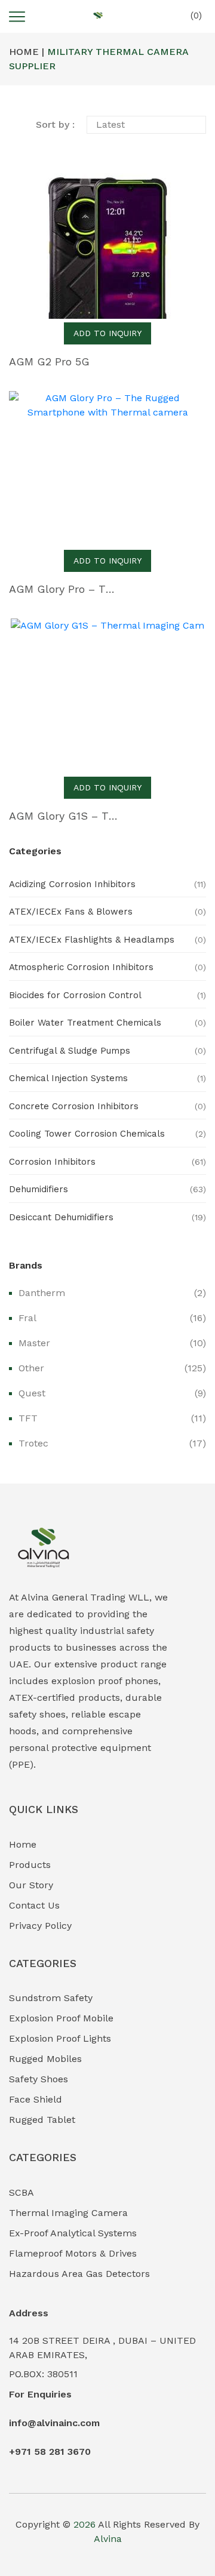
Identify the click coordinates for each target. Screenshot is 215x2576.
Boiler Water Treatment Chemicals (85, 1023)
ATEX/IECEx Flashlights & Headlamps (92, 940)
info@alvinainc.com (54, 2423)
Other (31, 1368)
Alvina (108, 2539)
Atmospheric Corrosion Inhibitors (81, 967)
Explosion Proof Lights (60, 2038)
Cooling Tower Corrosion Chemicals (87, 1134)
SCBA (21, 2192)
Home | (27, 52)
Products (30, 1865)
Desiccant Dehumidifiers (61, 1217)
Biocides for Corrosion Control (75, 995)
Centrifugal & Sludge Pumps (70, 1051)
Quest (32, 1393)
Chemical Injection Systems (68, 1078)
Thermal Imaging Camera (68, 2213)
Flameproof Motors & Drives (73, 2253)
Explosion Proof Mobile (61, 2018)
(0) (195, 16)
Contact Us (34, 1905)
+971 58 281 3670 (50, 2452)
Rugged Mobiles (45, 2059)
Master (34, 1343)
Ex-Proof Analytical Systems (73, 2233)
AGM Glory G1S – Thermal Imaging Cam (64, 816)
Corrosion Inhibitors (52, 1162)
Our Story (31, 1885)
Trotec (33, 1443)
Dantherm (42, 1293)
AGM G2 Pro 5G (49, 361)
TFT (28, 1418)
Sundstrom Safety (51, 1998)
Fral (27, 1318)
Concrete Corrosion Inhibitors (74, 1106)
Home (23, 1844)
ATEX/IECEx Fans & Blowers (71, 912)
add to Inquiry (107, 333)
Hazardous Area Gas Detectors (79, 2274)
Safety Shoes (39, 2079)
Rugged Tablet (42, 2120)
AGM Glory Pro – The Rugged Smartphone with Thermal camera (64, 589)
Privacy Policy (40, 1926)
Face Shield (36, 2099)
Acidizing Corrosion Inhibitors (72, 884)
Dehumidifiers (39, 1189)
